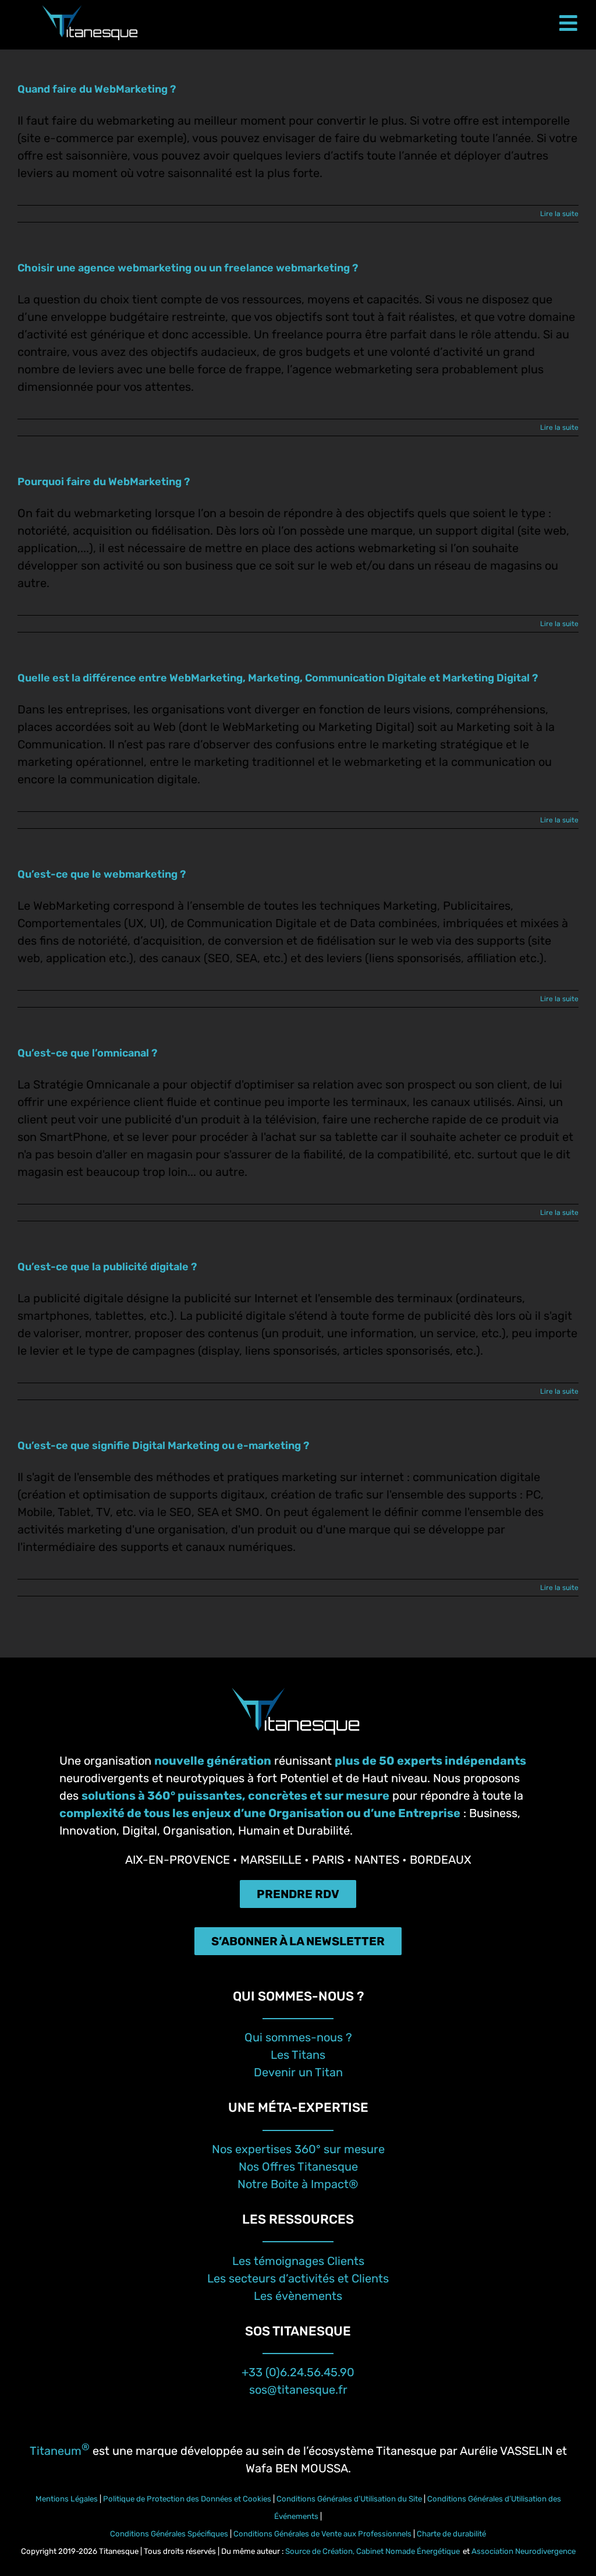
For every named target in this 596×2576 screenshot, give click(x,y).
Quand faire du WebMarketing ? (97, 89)
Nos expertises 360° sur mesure (298, 2149)
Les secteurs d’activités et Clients (298, 2278)
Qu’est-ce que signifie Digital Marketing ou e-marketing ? (163, 1446)
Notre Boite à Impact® (298, 2184)
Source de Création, (321, 2551)
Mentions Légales (67, 2499)
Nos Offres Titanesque (298, 2167)
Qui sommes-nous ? (298, 2037)
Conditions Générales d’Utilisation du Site (349, 2499)
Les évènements (298, 2296)
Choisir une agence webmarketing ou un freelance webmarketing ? (188, 268)
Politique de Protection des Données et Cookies (187, 2499)
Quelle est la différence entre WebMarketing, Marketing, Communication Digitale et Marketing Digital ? (278, 678)
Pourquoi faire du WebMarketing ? (104, 482)
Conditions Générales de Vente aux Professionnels (324, 2534)
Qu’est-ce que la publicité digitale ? (107, 1267)
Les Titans (298, 2055)
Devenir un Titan (298, 2072)
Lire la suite (559, 214)
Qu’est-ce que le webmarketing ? (102, 874)
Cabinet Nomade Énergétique (408, 2551)
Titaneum (60, 2451)
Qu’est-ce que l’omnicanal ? (87, 1053)
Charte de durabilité (451, 2534)
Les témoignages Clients (298, 2261)
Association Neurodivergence (524, 2551)
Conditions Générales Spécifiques (169, 2534)
